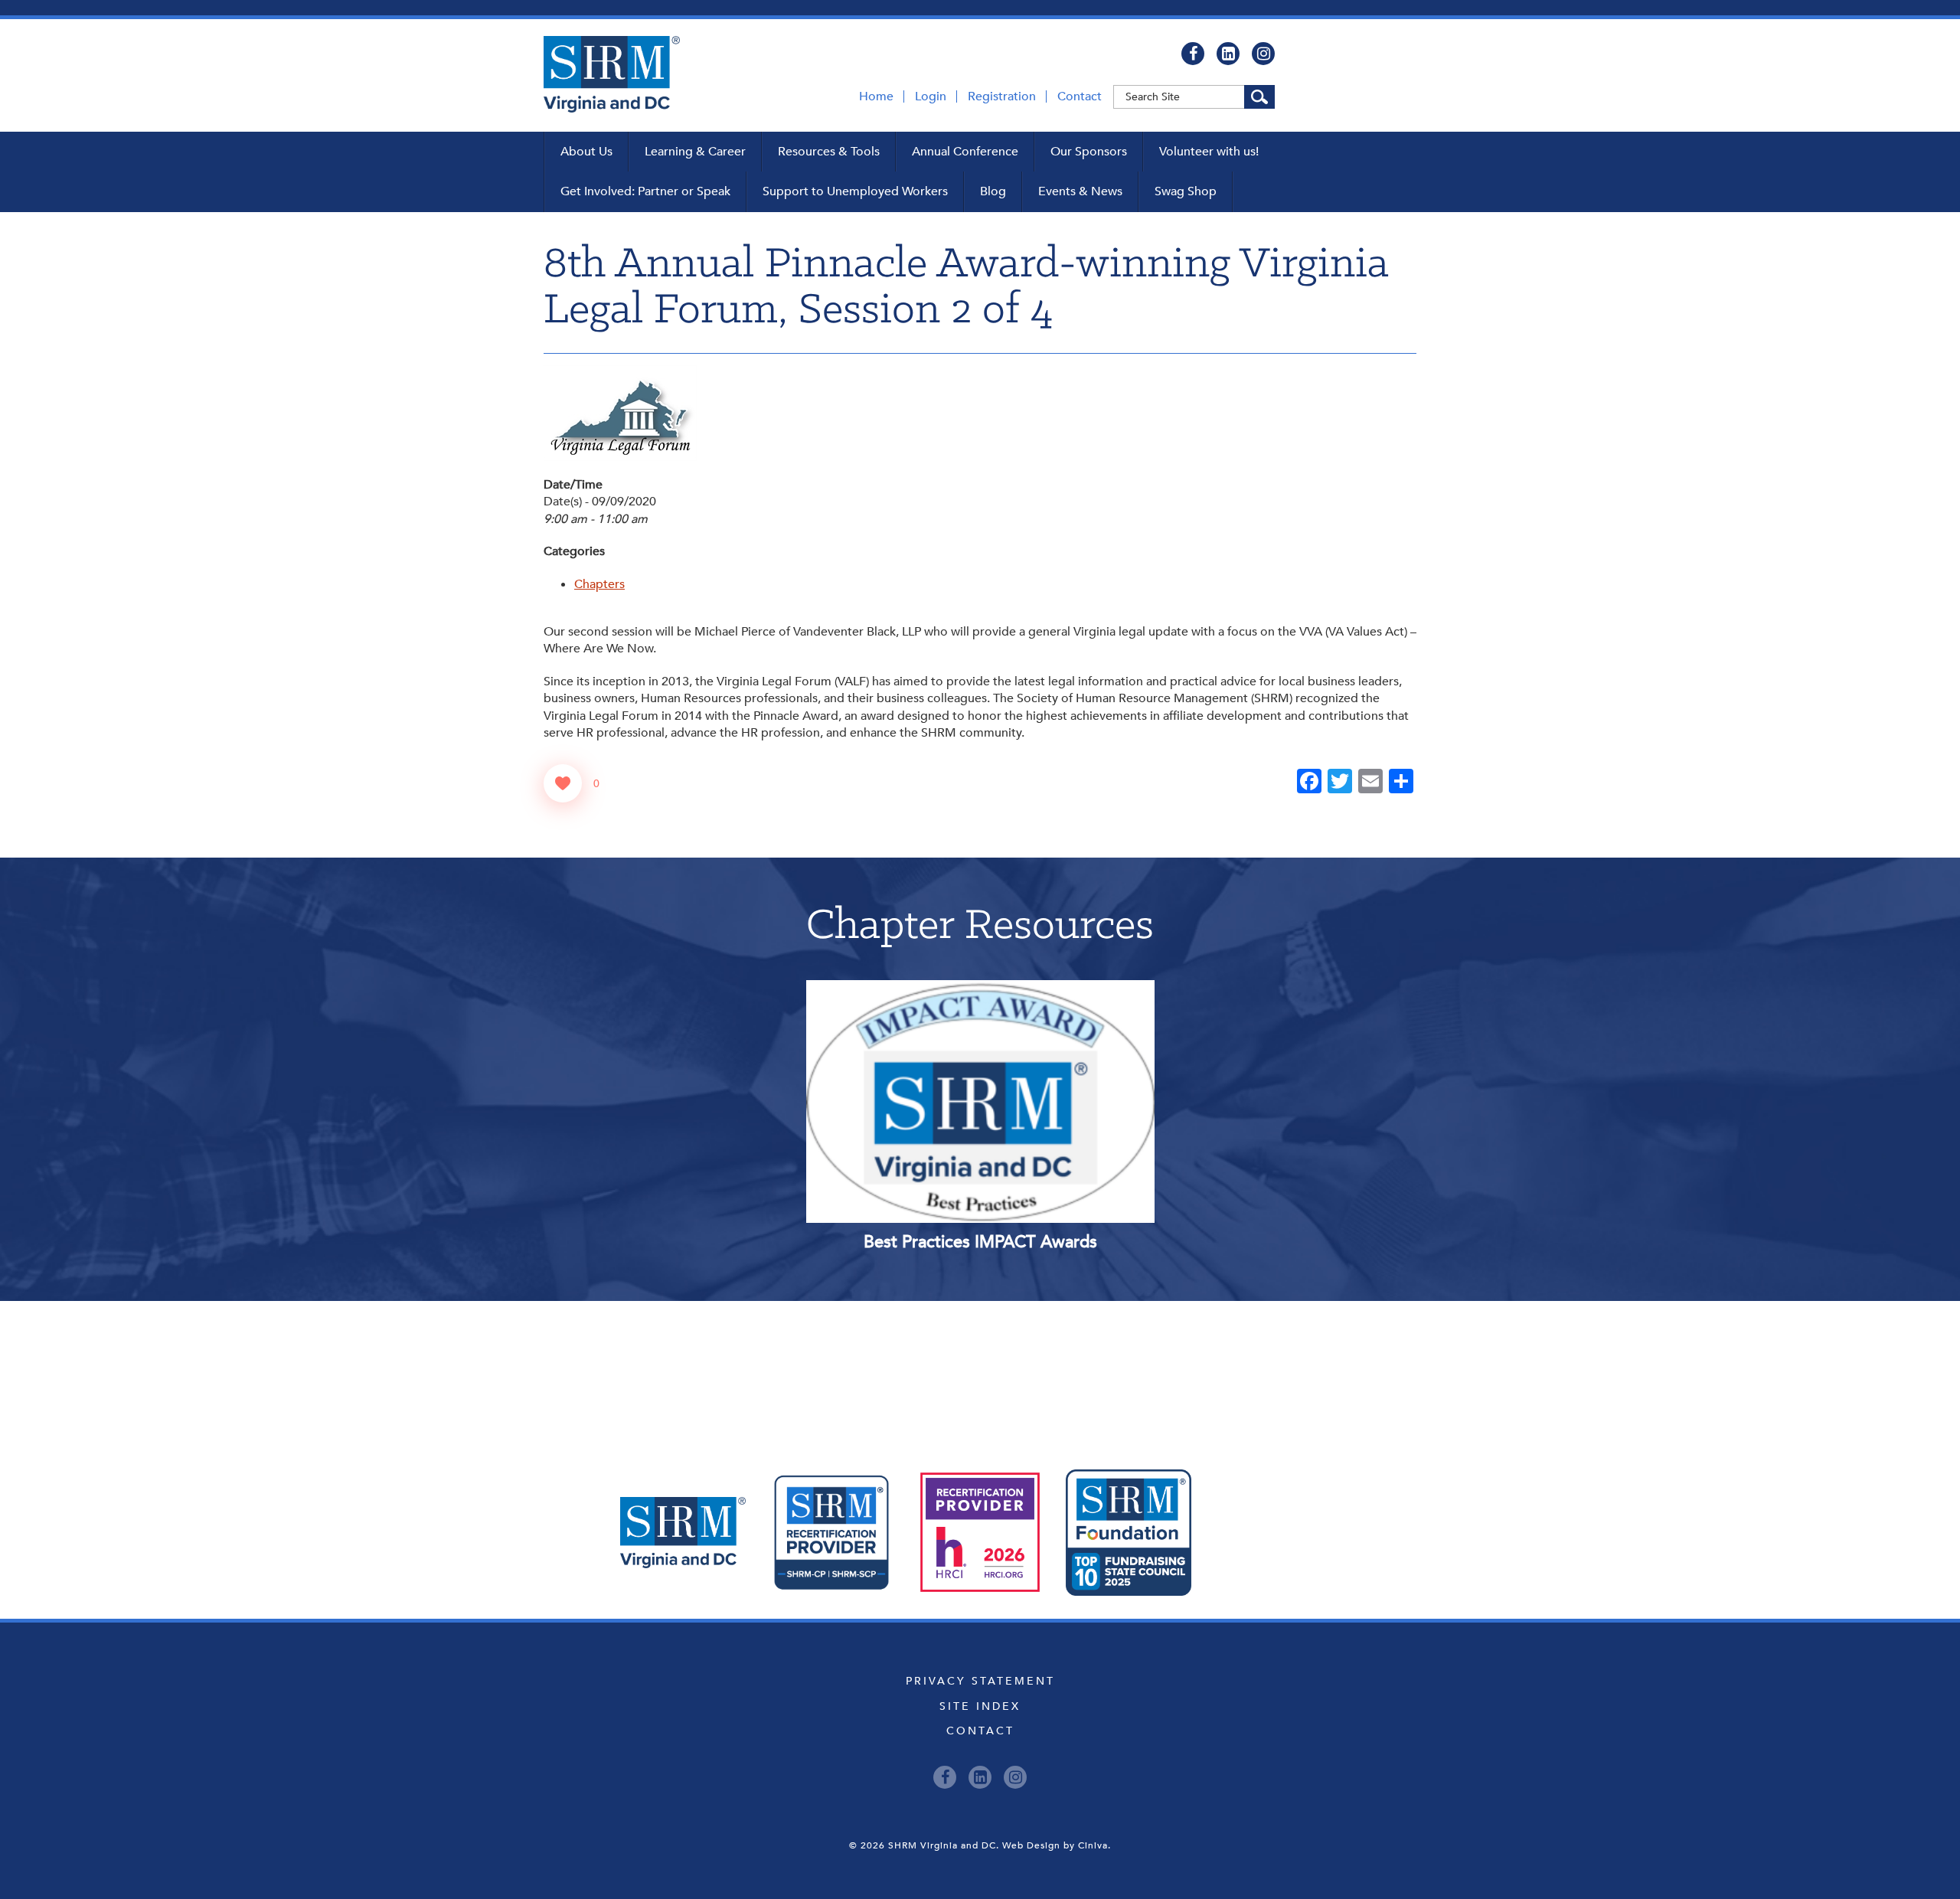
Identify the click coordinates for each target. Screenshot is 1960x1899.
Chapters (599, 584)
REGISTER (1049, 1034)
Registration (1002, 96)
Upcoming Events (980, 1370)
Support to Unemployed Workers (855, 191)
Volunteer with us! (1209, 152)
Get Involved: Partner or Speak (645, 191)
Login (931, 96)
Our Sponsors (1089, 152)
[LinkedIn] (1228, 54)
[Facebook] (1193, 54)
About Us (586, 152)
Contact (1080, 96)
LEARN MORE (911, 1034)
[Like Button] (563, 783)
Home (876, 96)
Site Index (980, 1706)
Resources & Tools (829, 152)
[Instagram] (1263, 54)
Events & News (1080, 191)
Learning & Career (695, 152)
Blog (993, 191)
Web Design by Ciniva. (1057, 1845)
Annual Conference (965, 152)
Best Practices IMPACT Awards (980, 1242)
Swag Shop (1186, 191)
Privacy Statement (980, 1681)
